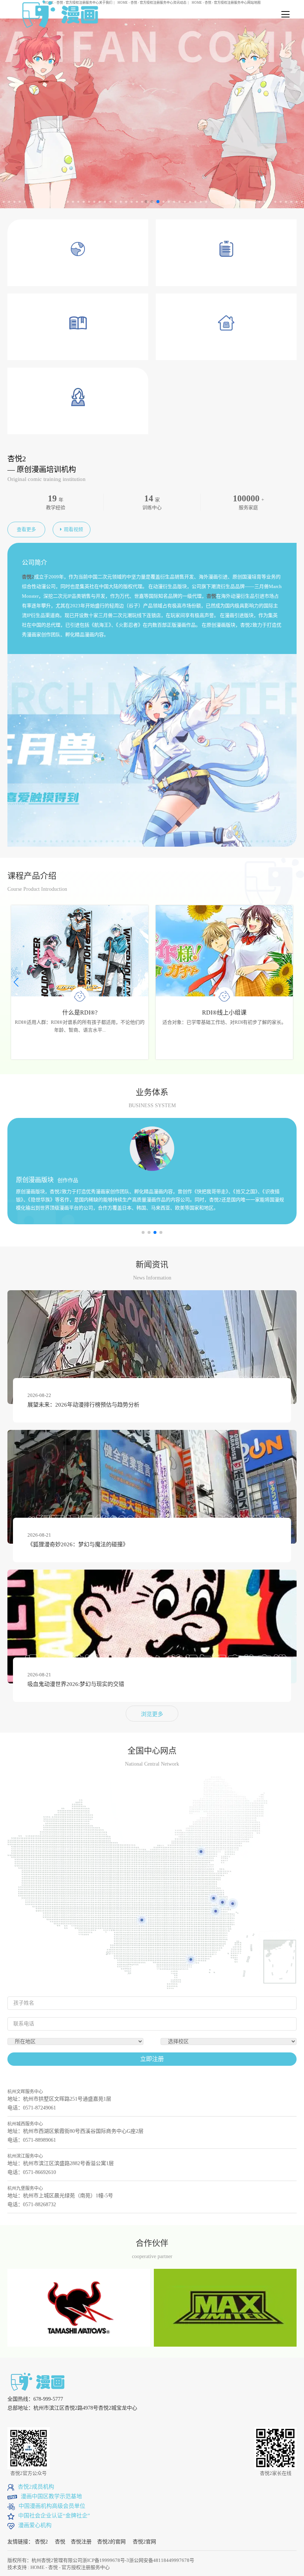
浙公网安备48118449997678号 (162, 2560)
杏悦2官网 (144, 2542)
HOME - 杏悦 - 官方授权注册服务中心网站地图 (226, 3)
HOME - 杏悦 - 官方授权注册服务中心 (70, 2567)
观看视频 (73, 529)
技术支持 (17, 2567)
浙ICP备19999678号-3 (106, 2560)
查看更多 (26, 529)
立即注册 (152, 2059)
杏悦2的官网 (111, 2542)
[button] (288, 982)
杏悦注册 (81, 2542)
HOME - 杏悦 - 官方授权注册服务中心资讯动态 (152, 3)
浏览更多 (152, 1714)
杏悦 (60, 2542)
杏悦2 (41, 2542)
